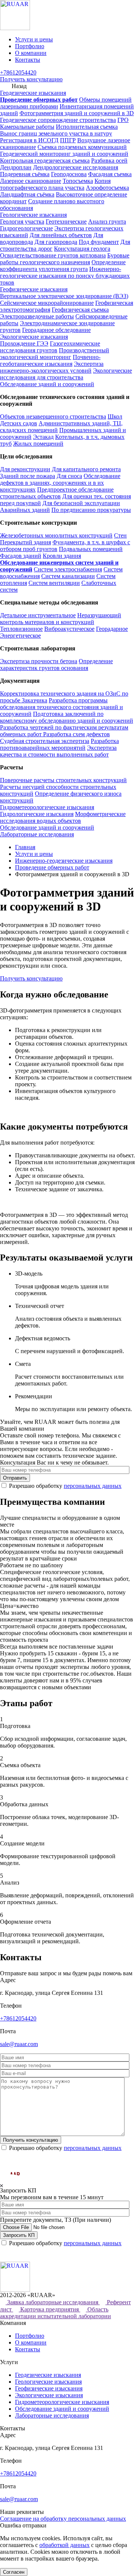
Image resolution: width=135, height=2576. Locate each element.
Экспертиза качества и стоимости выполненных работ (58, 751)
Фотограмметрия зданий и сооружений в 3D (77, 113)
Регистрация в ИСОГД (29, 140)
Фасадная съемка (110, 174)
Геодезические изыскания (33, 93)
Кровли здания (62, 556)
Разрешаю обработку (65, 1486)
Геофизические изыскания (34, 289)
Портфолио (30, 46)
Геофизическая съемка (80, 310)
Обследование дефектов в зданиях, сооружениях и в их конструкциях (60, 483)
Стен (120, 535)
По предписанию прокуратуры (91, 510)
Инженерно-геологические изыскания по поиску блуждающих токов (65, 276)
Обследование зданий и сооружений (47, 384)
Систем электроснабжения (68, 569)
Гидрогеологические (26, 228)
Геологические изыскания (33, 215)
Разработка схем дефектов (76, 734)
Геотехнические (66, 222)
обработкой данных (64, 2545)
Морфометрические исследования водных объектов (63, 817)
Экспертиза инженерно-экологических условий (52, 367)
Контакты (28, 60)
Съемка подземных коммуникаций (82, 147)
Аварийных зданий (25, 510)
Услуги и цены (34, 39)
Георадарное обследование (56, 330)
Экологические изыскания (34, 337)
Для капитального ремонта (86, 469)
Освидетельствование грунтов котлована (53, 255)
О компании (31, 53)
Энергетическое (20, 636)
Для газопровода (56, 242)
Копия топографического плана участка (55, 184)
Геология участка (22, 222)
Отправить (15, 1478)
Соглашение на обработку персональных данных (63, 2519)
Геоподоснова (69, 174)
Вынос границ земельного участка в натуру (56, 133)
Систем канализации (68, 576)
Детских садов (19, 423)
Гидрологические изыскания (37, 814)
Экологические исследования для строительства (66, 374)
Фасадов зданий (21, 556)
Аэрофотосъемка (107, 188)
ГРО (123, 120)
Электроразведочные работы (37, 316)
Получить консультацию (31, 79)
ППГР (68, 140)
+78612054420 (18, 72)
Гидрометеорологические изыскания (47, 807)
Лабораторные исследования (37, 834)
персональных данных (93, 1486)
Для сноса (69, 476)
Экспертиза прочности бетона (39, 661)
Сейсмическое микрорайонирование (47, 303)
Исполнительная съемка (87, 127)
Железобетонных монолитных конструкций (56, 535)
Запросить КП (19, 2235)
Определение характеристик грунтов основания (56, 665)
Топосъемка (78, 181)
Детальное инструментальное (38, 615)
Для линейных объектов (61, 235)
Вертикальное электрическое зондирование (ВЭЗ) (64, 296)
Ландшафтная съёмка (27, 194)
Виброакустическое (69, 629)
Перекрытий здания (25, 542)
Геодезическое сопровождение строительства (58, 120)
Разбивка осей (109, 161)
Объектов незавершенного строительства (53, 416)
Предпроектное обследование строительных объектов (57, 493)
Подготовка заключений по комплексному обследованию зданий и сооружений (67, 717)
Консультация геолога (82, 249)
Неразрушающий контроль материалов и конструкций (61, 619)
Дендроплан (16, 167)
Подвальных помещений (91, 549)
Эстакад (43, 437)
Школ (115, 416)
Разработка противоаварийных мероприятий (59, 744)
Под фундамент (99, 242)
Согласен (14, 2572)
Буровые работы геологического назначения (65, 259)
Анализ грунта (107, 222)
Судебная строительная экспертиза (45, 741)
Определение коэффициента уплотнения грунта (63, 266)
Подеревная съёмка (25, 174)
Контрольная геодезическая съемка (45, 161)
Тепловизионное (21, 629)
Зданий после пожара (28, 476)
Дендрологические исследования (76, 167)
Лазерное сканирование (31, 181)
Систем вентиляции (54, 583)
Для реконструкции (25, 469)
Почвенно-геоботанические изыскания (50, 360)
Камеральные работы (27, 127)
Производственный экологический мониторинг (55, 354)
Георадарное (112, 629)
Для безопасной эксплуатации (81, 503)
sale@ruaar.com (19, 2044)
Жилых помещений (38, 444)
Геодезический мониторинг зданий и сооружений (64, 154)
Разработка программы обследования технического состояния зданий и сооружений (61, 707)
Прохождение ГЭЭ (24, 343)
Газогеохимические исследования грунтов (50, 347)
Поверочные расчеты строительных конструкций (63, 780)
